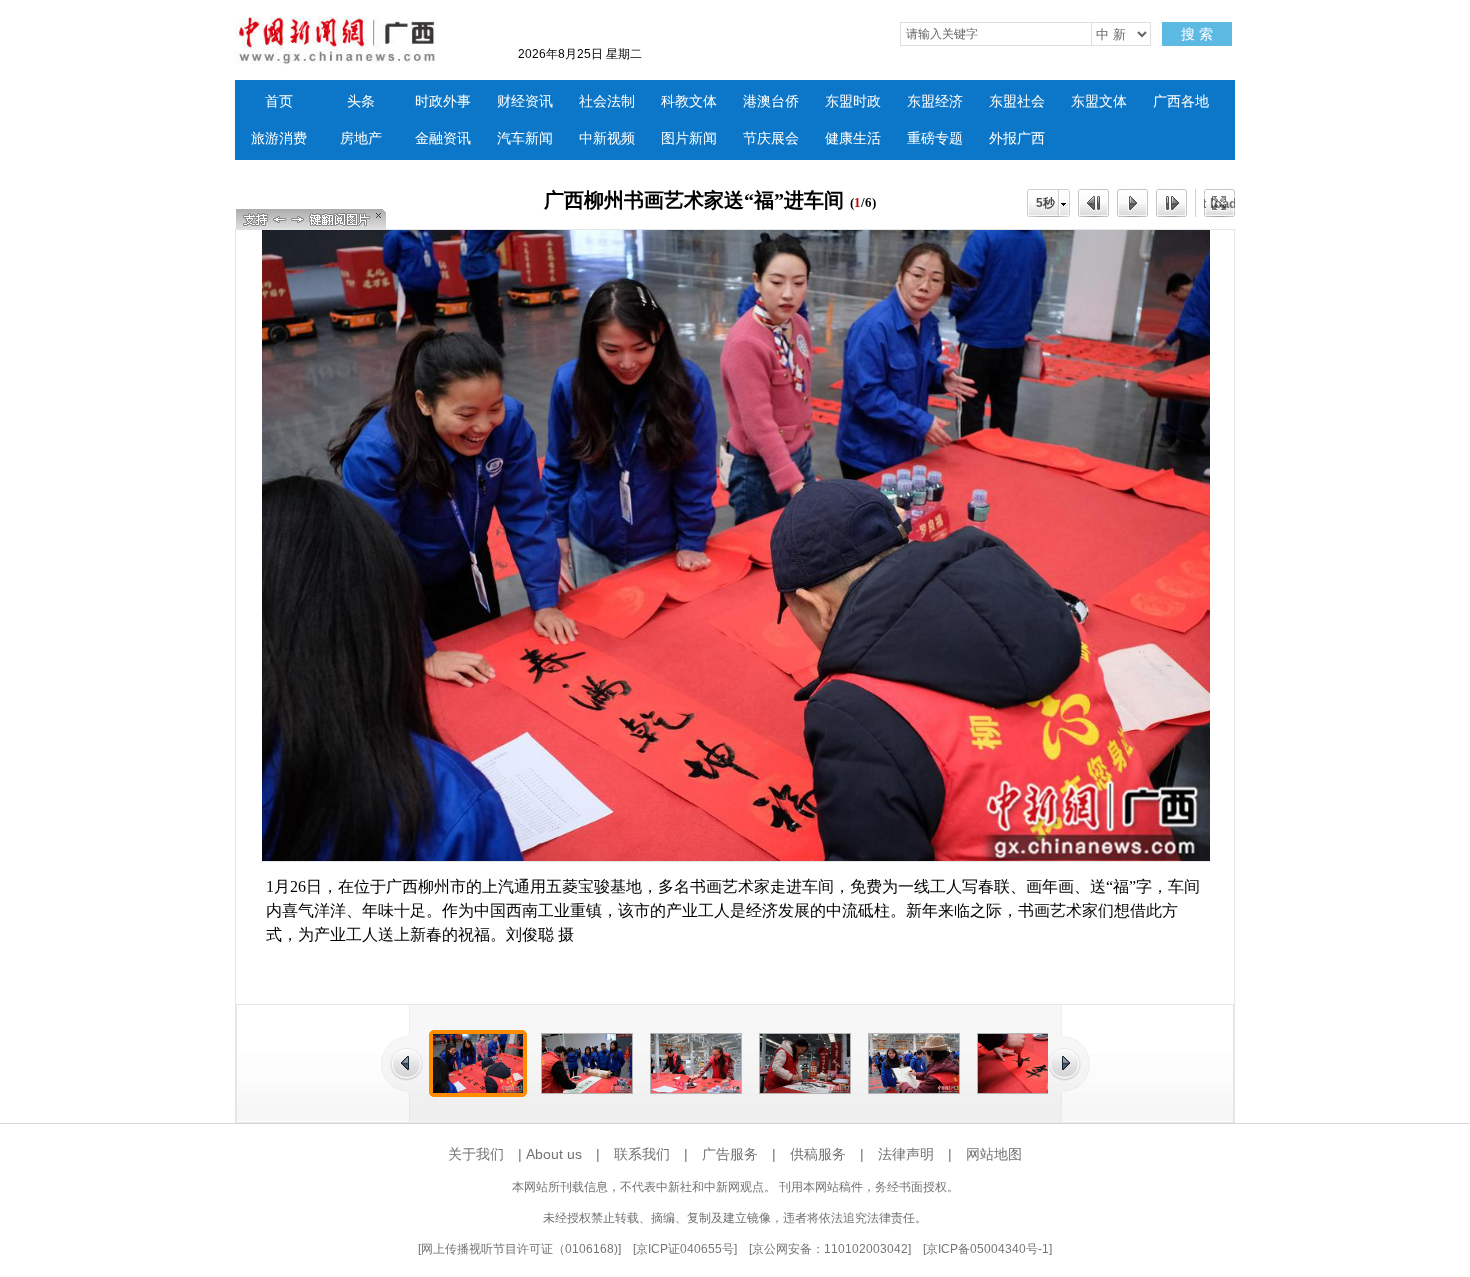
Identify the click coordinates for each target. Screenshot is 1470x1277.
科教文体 (689, 101)
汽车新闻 (525, 138)
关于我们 (476, 1154)
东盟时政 (853, 101)
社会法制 (607, 101)
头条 (361, 101)
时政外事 (443, 101)
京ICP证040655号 (685, 1249)
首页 (279, 101)
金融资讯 (443, 138)
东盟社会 (1017, 101)
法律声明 (906, 1154)
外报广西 (1017, 138)
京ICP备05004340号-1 (987, 1249)
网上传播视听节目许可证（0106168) (519, 1249)
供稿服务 (818, 1154)
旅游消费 (279, 138)
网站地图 (994, 1154)
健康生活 (853, 138)
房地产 (361, 138)
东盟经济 (935, 101)
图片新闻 (689, 138)
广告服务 (730, 1154)
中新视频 (607, 138)
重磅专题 (935, 138)
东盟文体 (1099, 101)
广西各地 (1181, 101)
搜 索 (1197, 34)
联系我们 (642, 1154)
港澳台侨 (771, 101)
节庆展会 (771, 138)
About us (554, 1154)
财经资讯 (525, 101)
